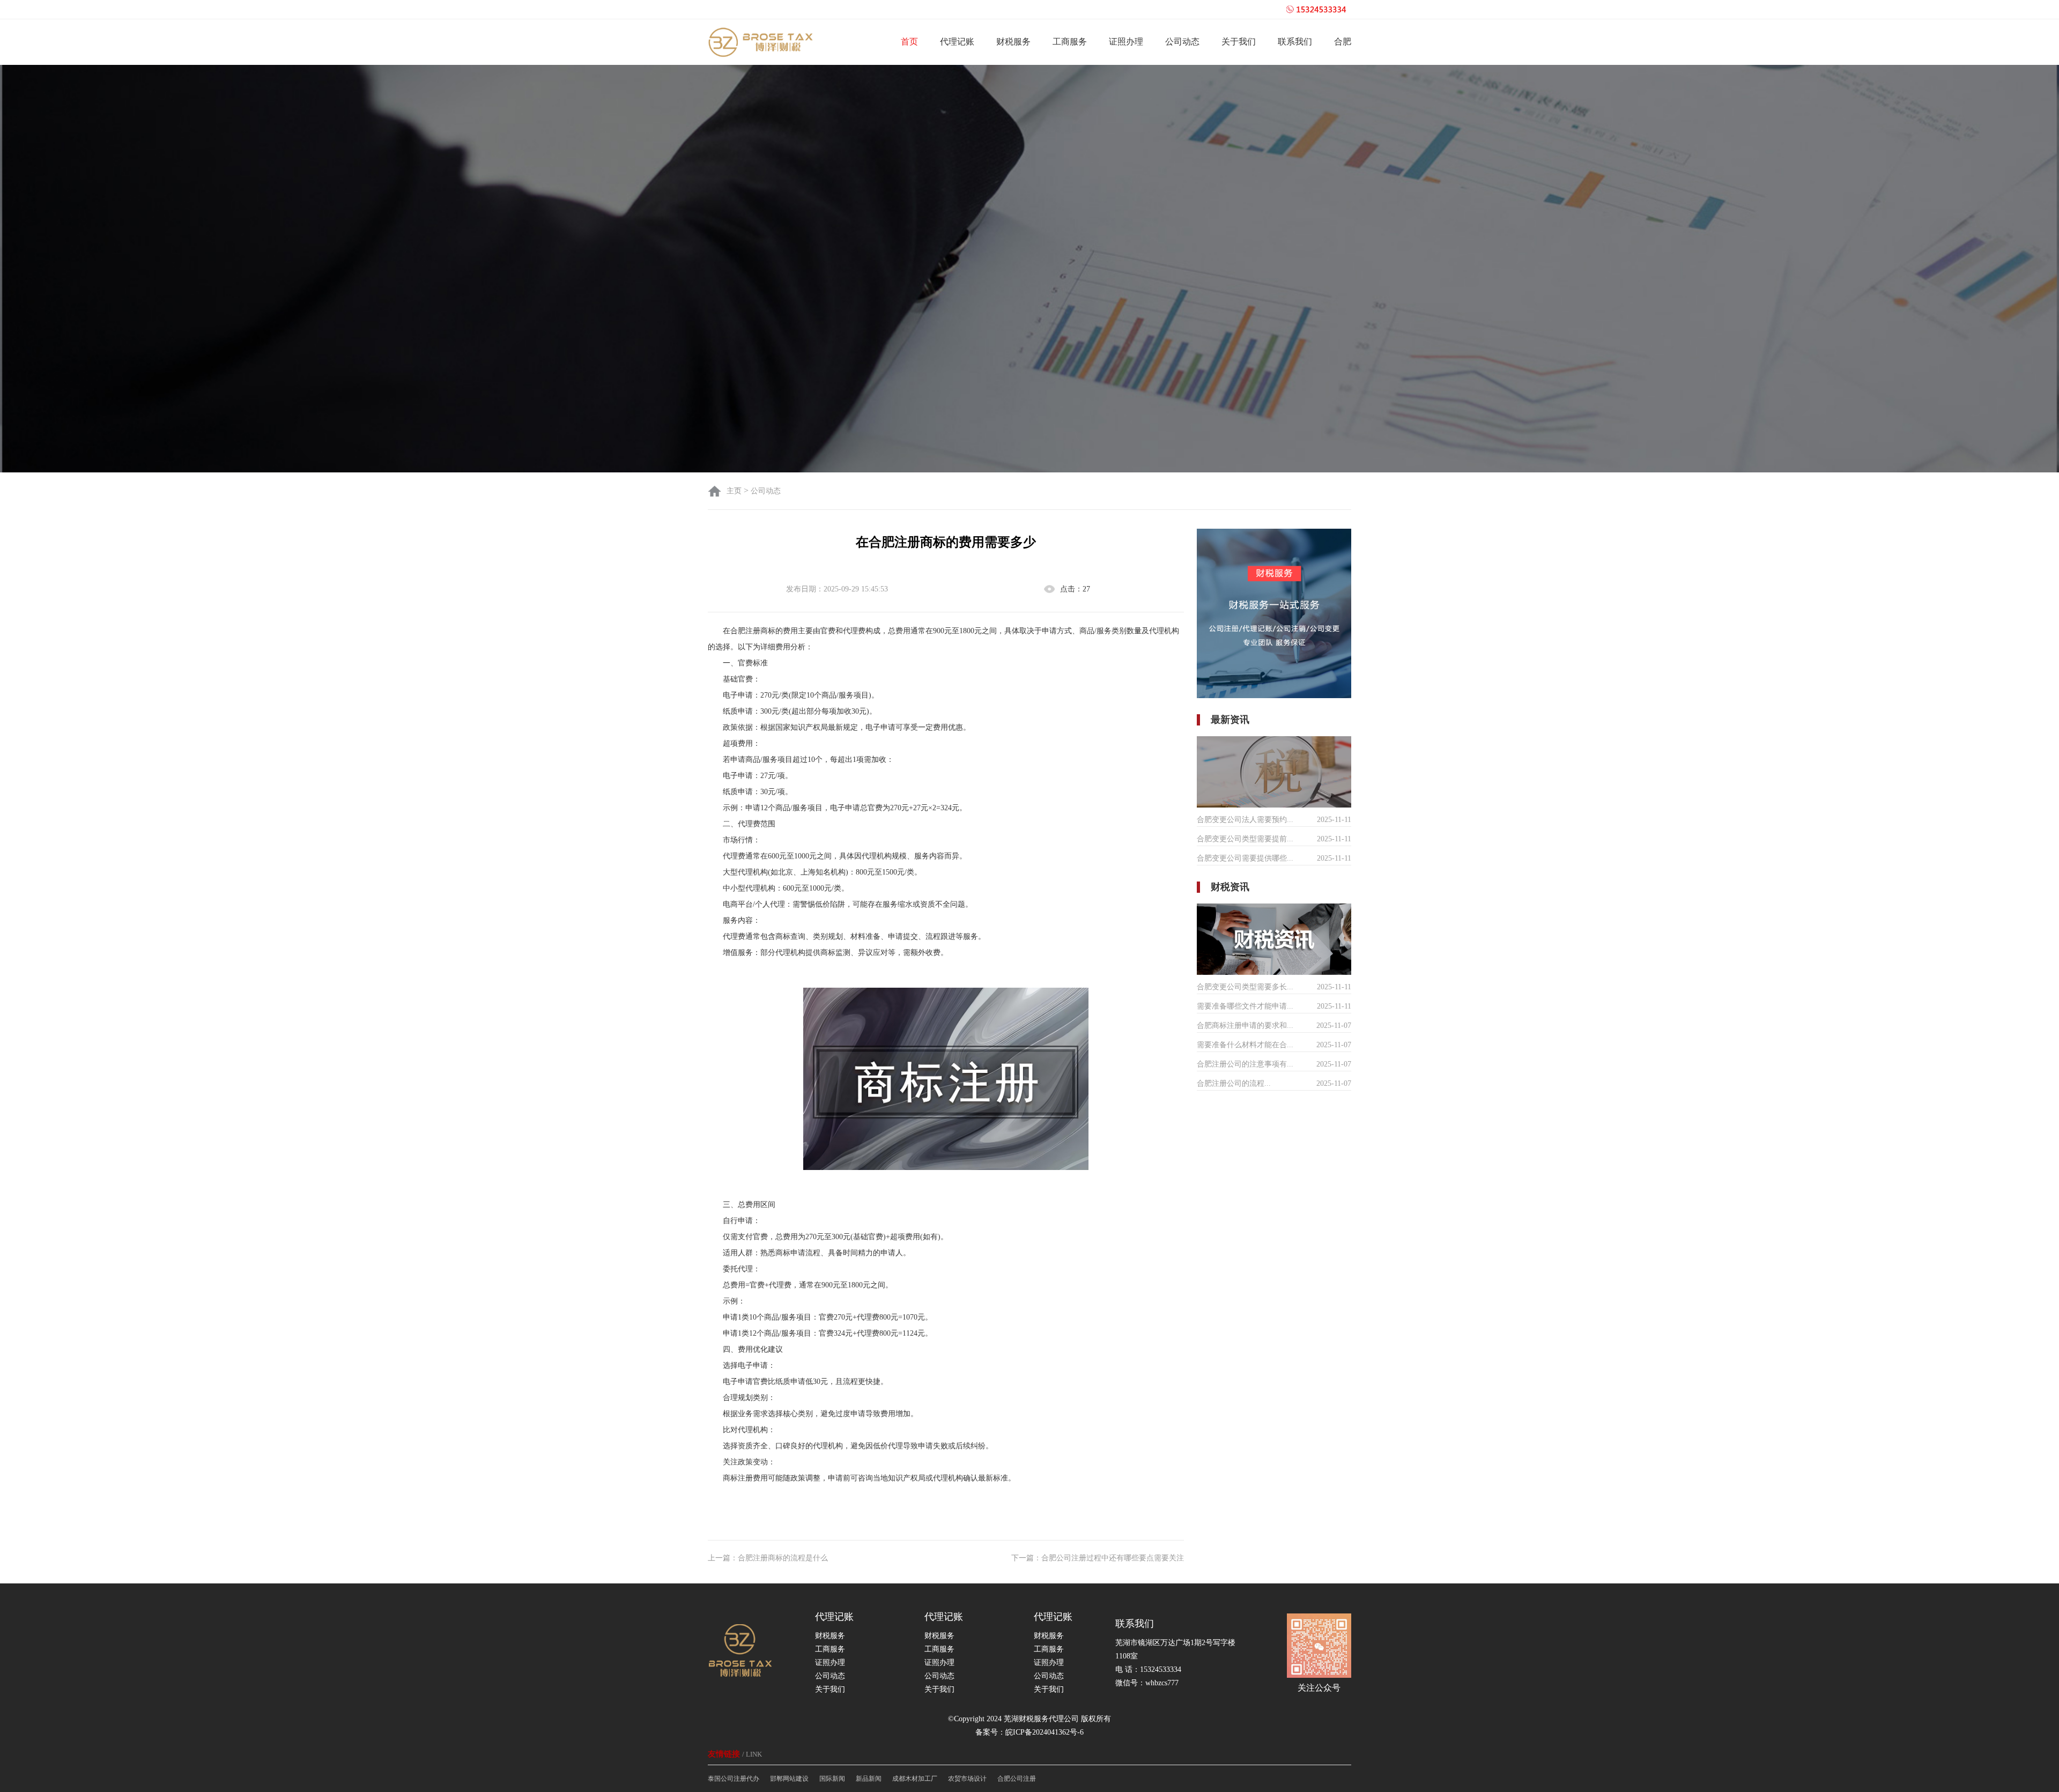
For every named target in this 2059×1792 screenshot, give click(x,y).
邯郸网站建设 (789, 1779)
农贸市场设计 (967, 1779)
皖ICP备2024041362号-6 (1045, 1732)
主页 (735, 491)
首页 (909, 42)
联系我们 (1295, 42)
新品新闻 (869, 1779)
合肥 (1343, 42)
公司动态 (1182, 42)
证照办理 (1126, 42)
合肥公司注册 (1017, 1779)
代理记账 (957, 42)
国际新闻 (832, 1779)
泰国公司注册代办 (734, 1779)
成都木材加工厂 (915, 1779)
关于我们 (1239, 42)
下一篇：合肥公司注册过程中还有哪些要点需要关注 (1098, 1558)
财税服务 (1013, 42)
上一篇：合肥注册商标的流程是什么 (768, 1558)
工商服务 (1070, 42)
